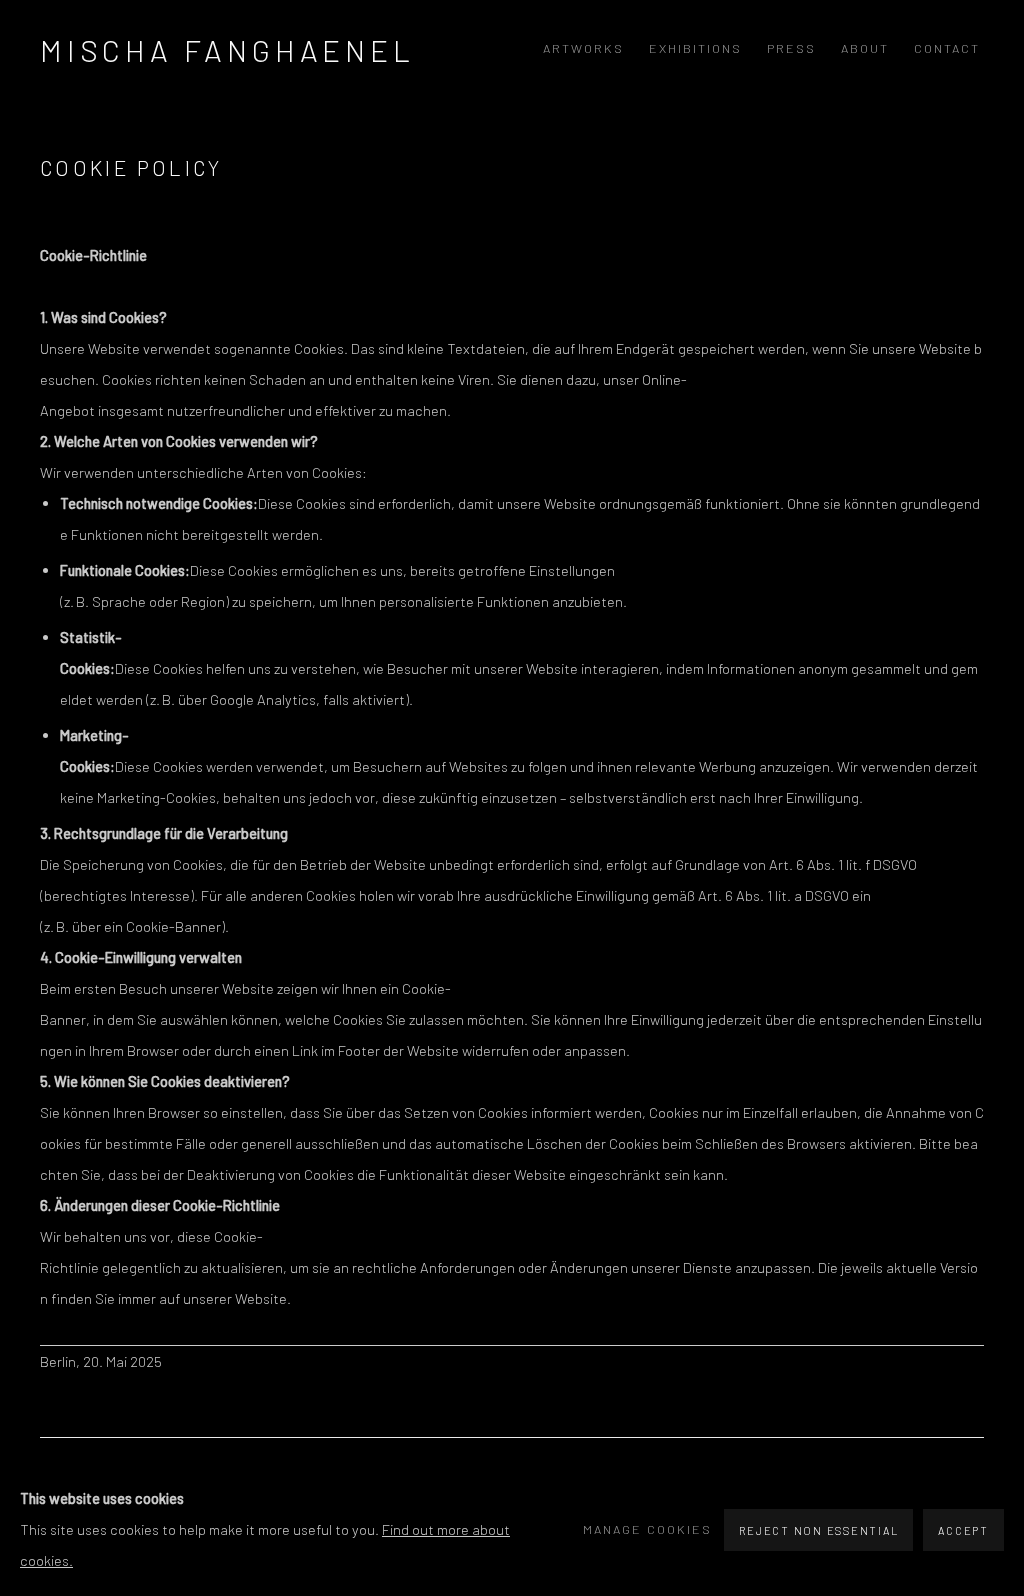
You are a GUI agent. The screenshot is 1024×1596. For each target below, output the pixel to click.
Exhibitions (695, 48)
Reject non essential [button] (818, 1530)
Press (791, 48)
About (865, 48)
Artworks (583, 48)
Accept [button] (963, 1530)
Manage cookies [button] (647, 1529)
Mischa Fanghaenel (227, 50)
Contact (947, 48)
